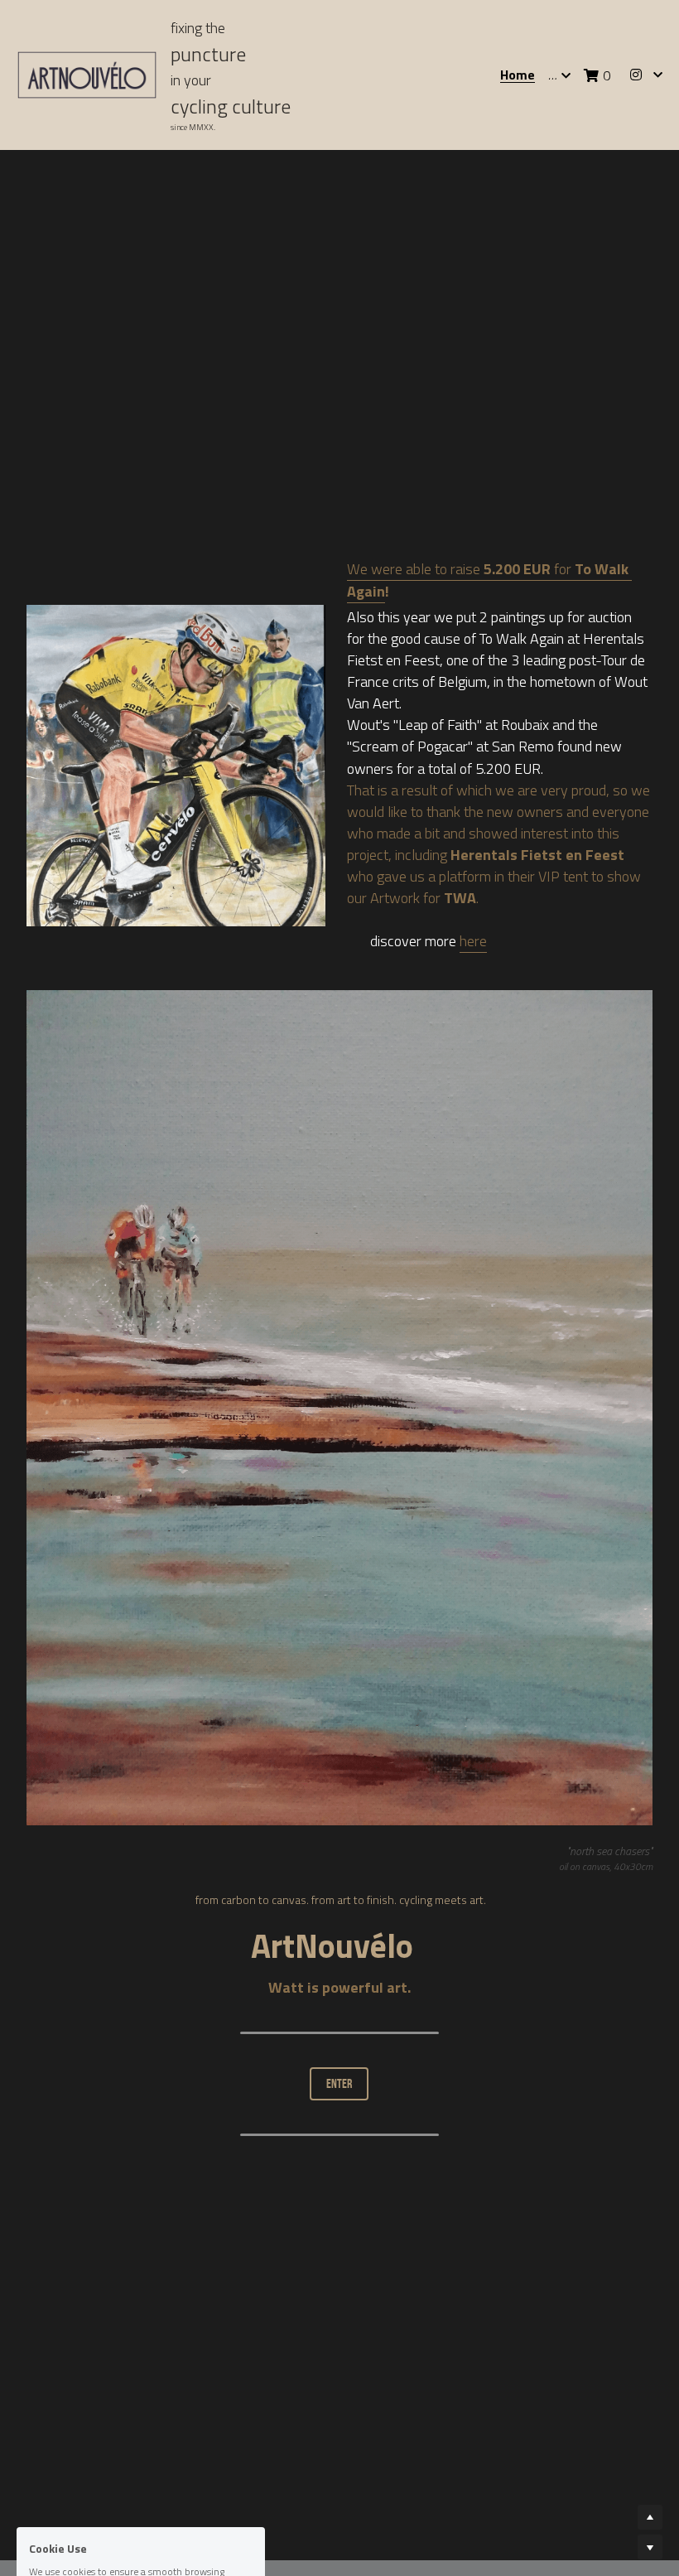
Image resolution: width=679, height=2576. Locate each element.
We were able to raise (415, 406)
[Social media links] (636, 75)
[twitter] (636, 2329)
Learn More (91, 2466)
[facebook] (595, 2299)
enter (339, 1921)
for (563, 406)
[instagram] (553, 2299)
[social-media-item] (636, 2299)
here (473, 778)
